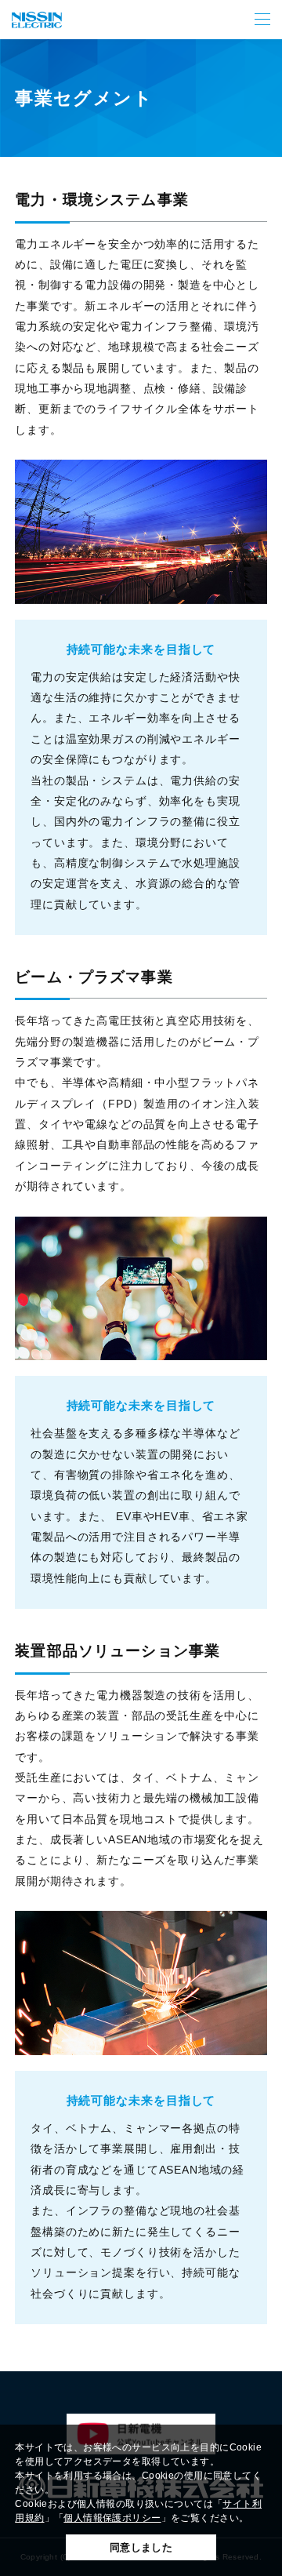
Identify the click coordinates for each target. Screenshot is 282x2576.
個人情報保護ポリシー (112, 2518)
